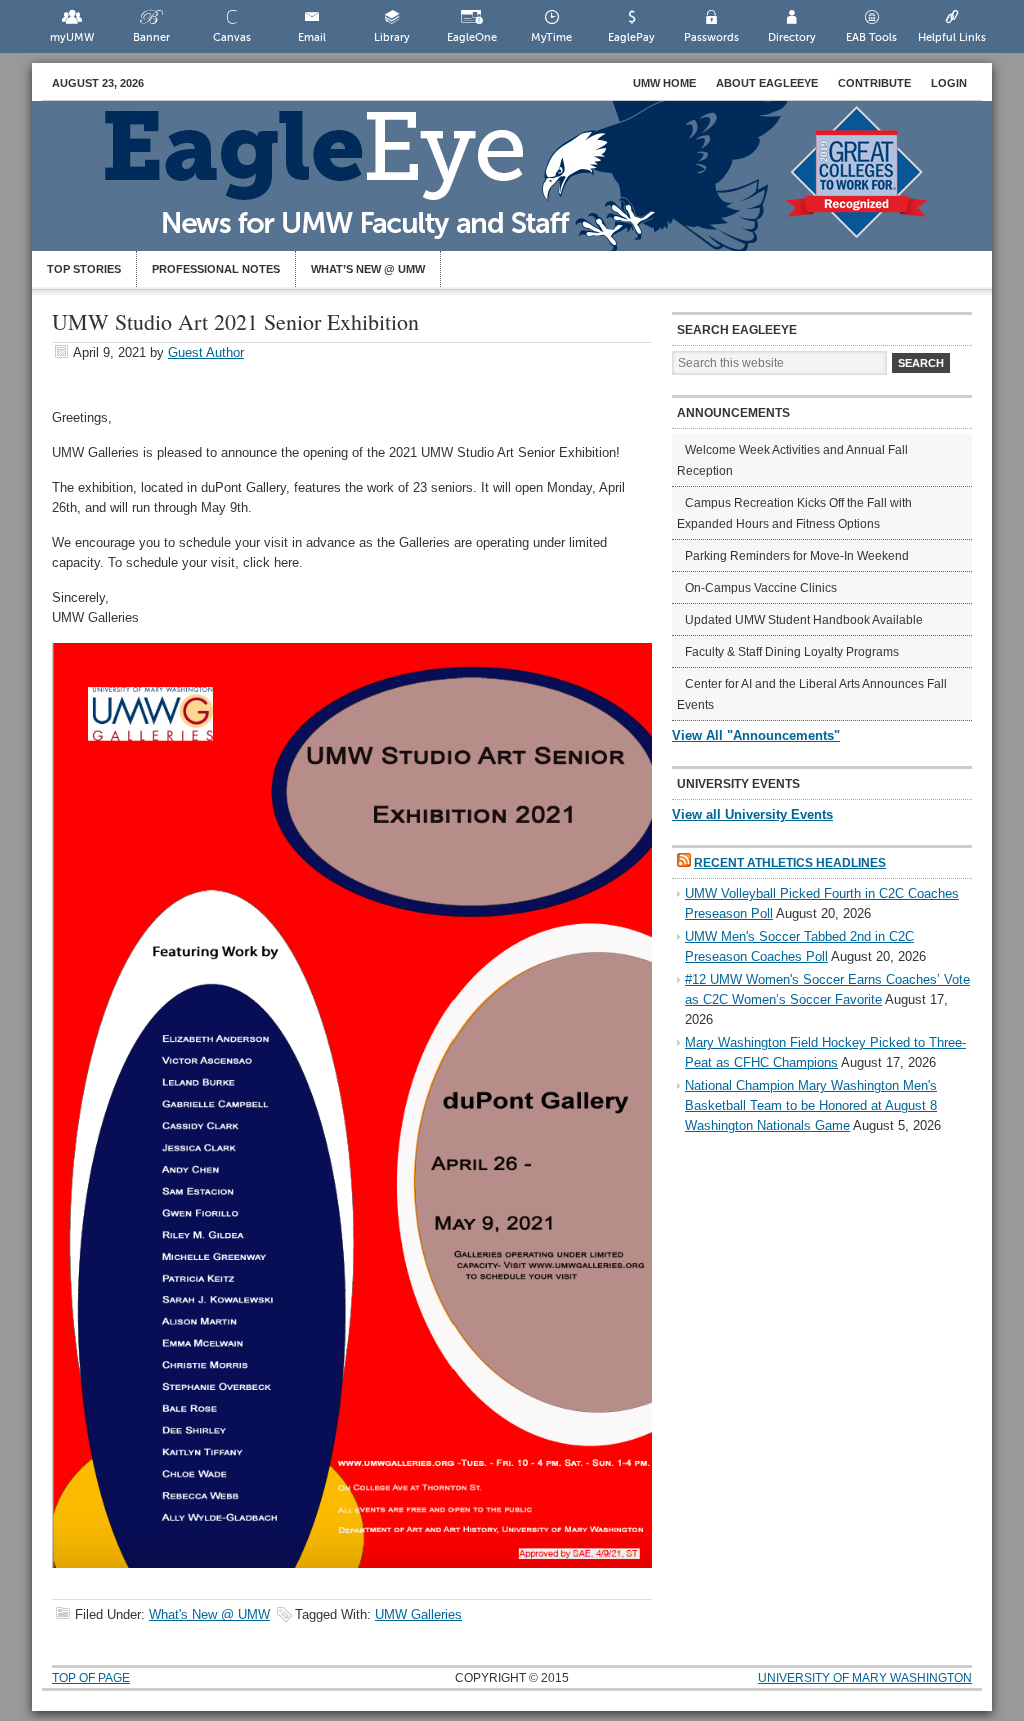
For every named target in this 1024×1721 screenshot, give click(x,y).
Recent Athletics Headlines (790, 863)
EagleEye (532, 186)
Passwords (711, 37)
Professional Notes (216, 269)
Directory (792, 37)
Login (949, 83)
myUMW (72, 37)
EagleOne (472, 37)
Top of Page (91, 1678)
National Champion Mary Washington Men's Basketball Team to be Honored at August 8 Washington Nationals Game (811, 1105)
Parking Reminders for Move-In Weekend (797, 556)
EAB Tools (871, 37)
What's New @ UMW (209, 1614)
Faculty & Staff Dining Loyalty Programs (792, 652)
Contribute (874, 83)
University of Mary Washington (865, 1678)
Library (392, 37)
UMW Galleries (418, 1614)
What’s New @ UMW (368, 269)
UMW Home (664, 83)
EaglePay (631, 37)
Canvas (232, 37)
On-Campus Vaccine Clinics (761, 588)
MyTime (551, 37)
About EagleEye (767, 83)
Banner (151, 37)
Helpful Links (952, 37)
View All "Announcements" (756, 735)
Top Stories (84, 269)
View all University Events (752, 814)
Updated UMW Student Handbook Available (804, 620)
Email (312, 37)
